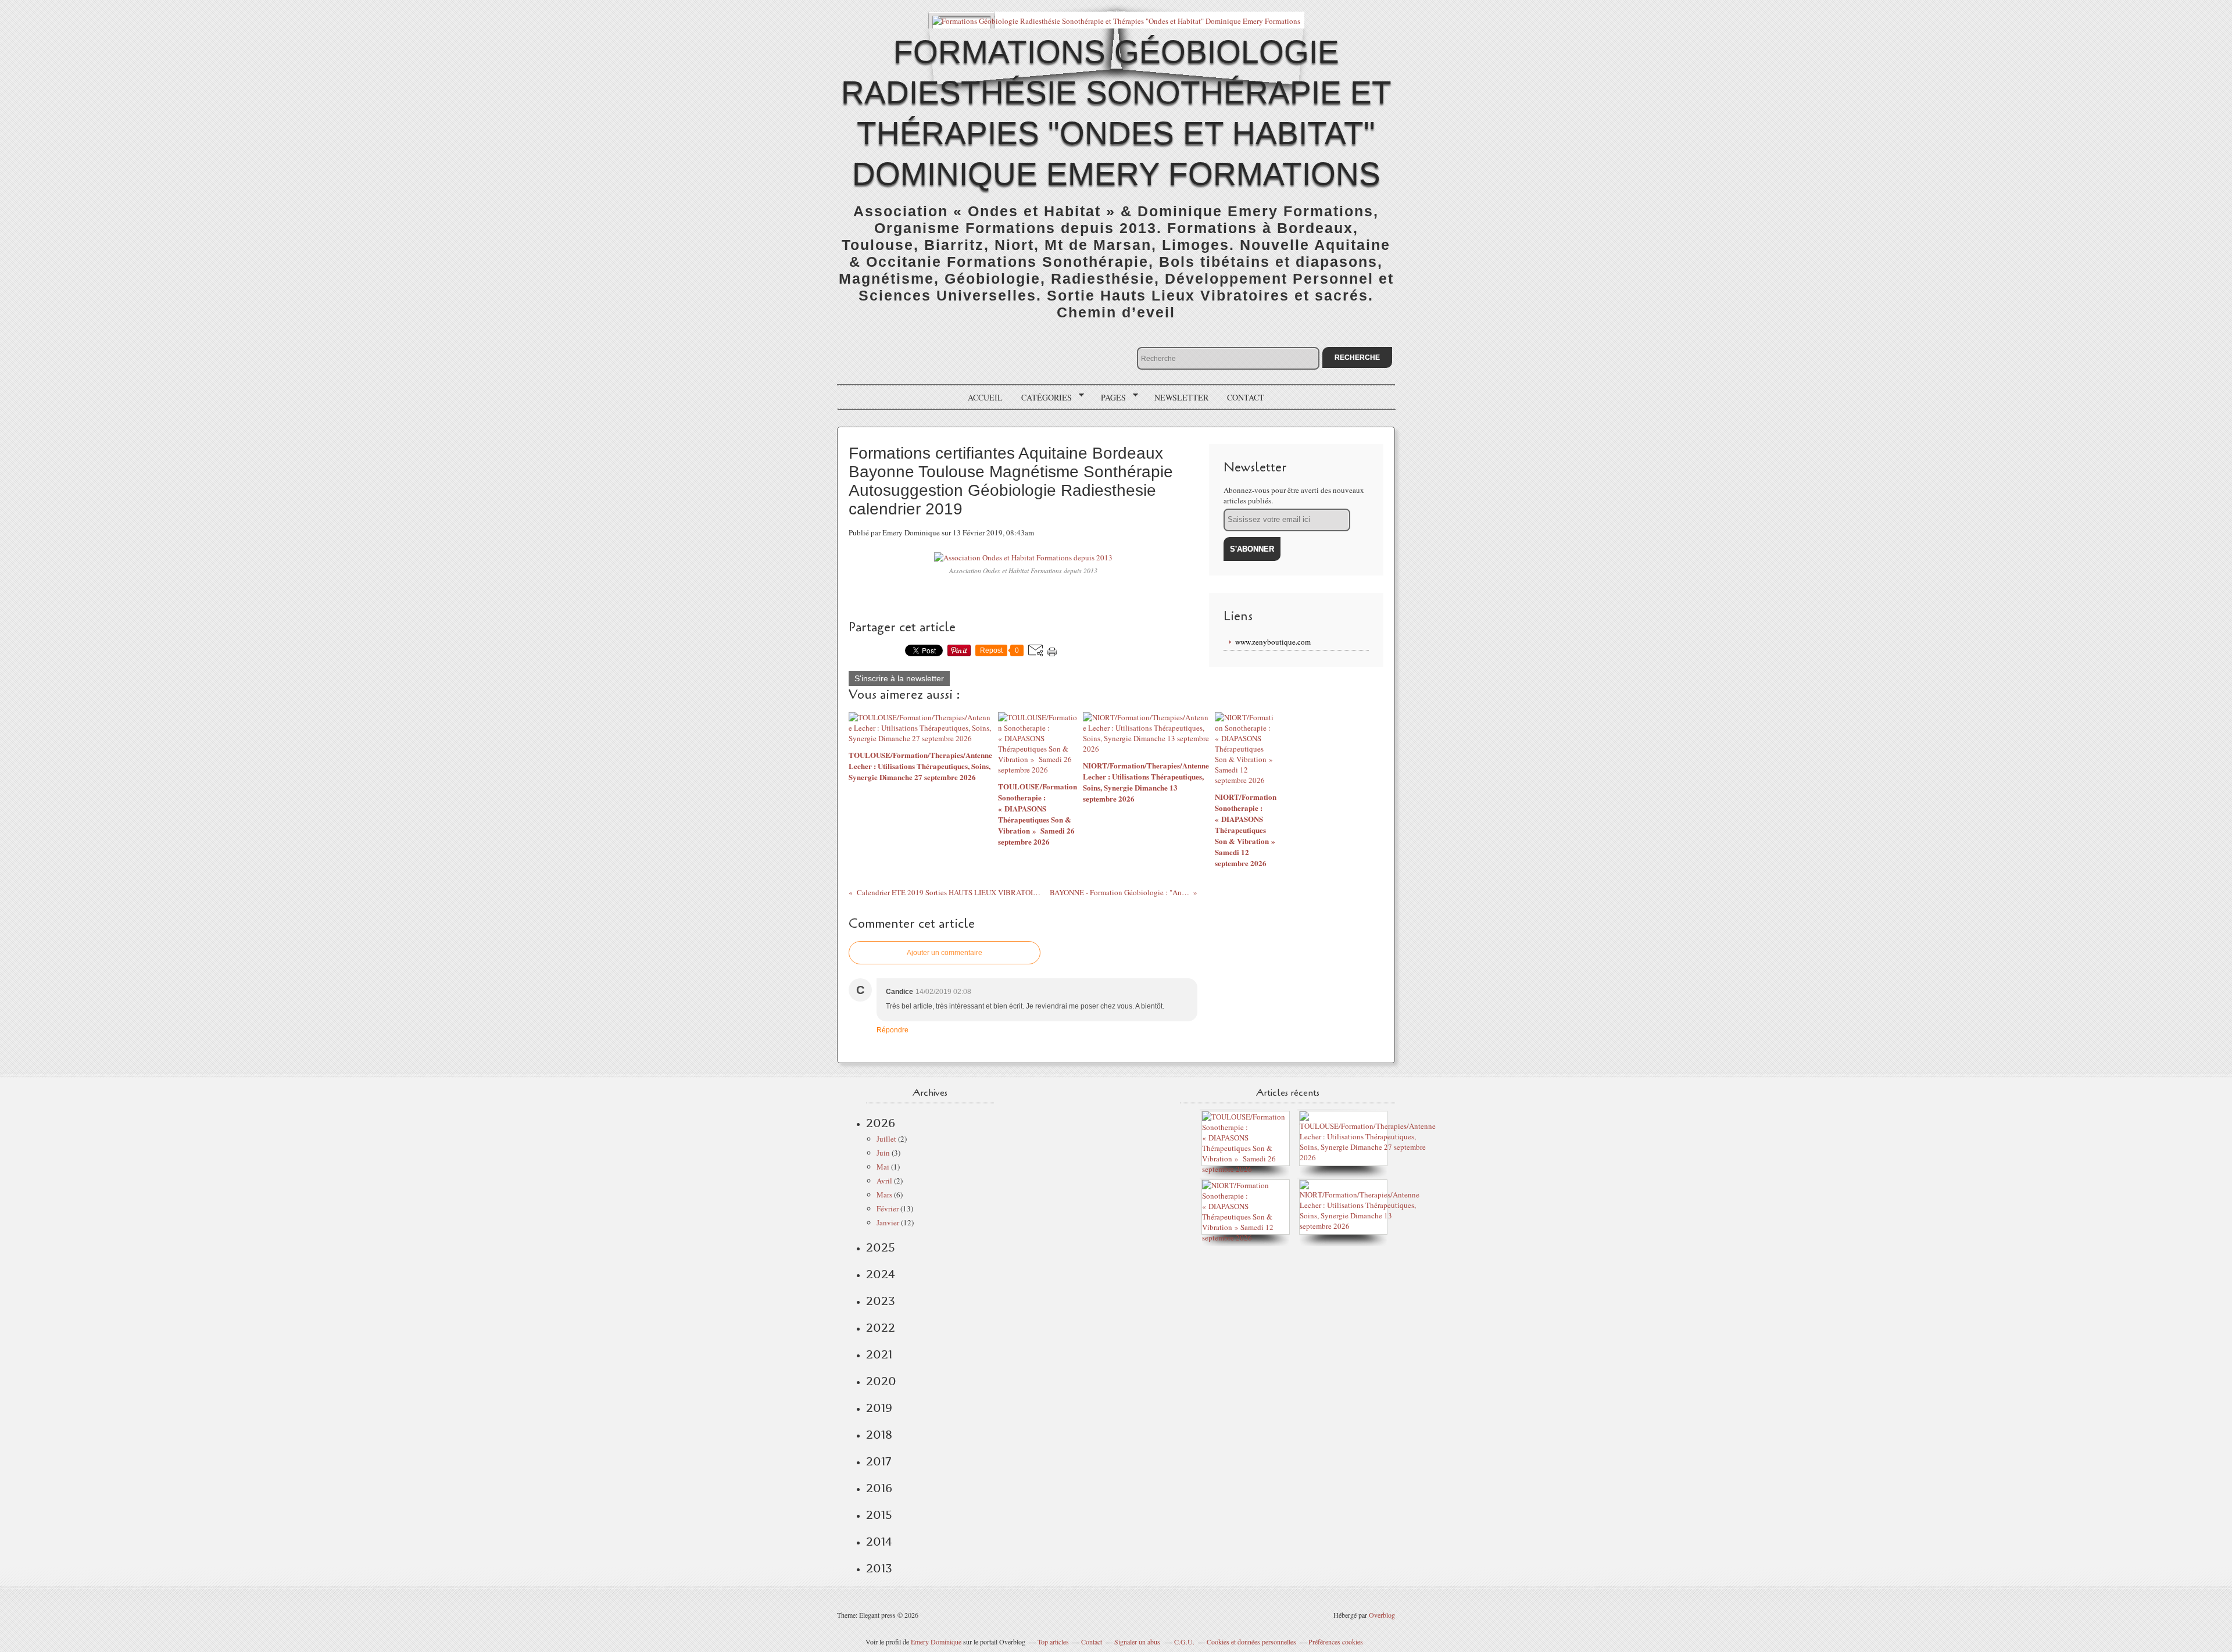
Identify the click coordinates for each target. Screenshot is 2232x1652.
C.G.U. (1184, 1642)
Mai (883, 1167)
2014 (879, 1542)
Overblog (1382, 1615)
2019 (879, 1408)
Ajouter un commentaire (945, 953)
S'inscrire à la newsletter (899, 678)
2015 (879, 1515)
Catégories (1042, 398)
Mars (884, 1195)
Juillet (886, 1139)
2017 (879, 1461)
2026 (881, 1123)
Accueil (985, 397)
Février (888, 1208)
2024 (881, 1274)
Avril (884, 1181)
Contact (1246, 397)
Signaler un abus (1138, 1642)
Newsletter (1181, 397)
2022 (881, 1328)
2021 (879, 1354)
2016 (879, 1488)
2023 (881, 1301)
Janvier (888, 1222)
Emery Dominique (936, 1642)
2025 (881, 1247)
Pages (1109, 398)
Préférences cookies (1336, 1642)
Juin (883, 1153)
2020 (881, 1381)
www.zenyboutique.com (1273, 642)
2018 (879, 1435)
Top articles (1053, 1642)
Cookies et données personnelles (1251, 1642)
